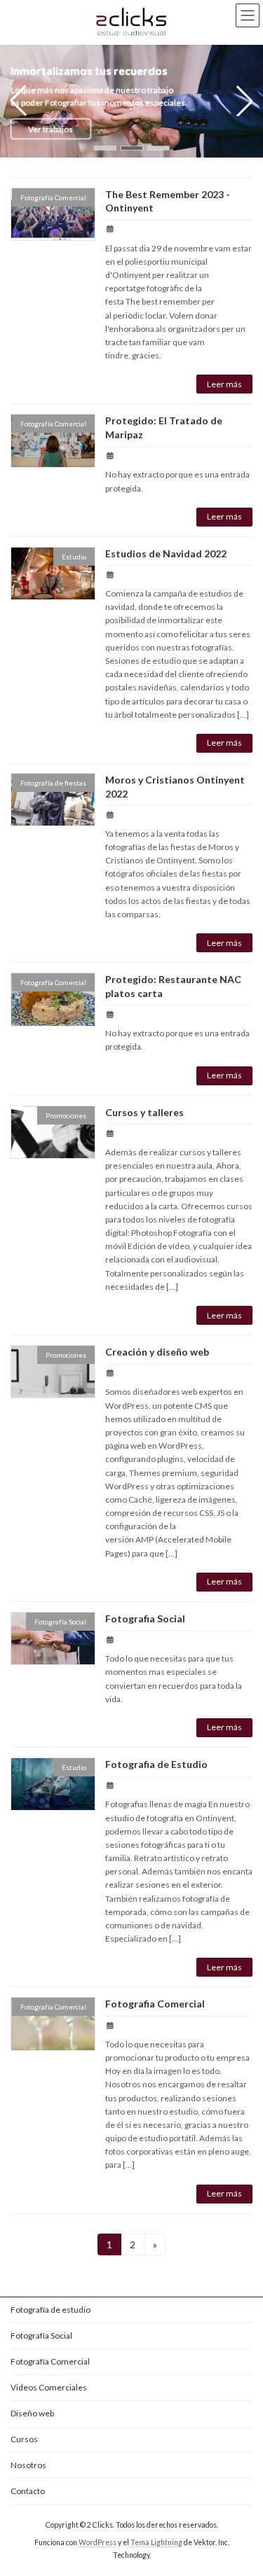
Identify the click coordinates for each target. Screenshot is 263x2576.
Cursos (24, 2439)
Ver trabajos (50, 128)
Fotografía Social (41, 2335)
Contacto (28, 2491)
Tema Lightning (156, 2542)
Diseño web (32, 2413)
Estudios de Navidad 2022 (166, 554)
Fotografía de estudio (50, 2310)
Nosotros (28, 2465)
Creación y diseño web (157, 1352)
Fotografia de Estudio (156, 1764)
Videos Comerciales (49, 2387)
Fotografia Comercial (155, 2004)
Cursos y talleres (144, 1112)
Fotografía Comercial (50, 2361)
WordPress (97, 2542)
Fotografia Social (145, 1618)
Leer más (224, 384)
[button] (105, 148)
